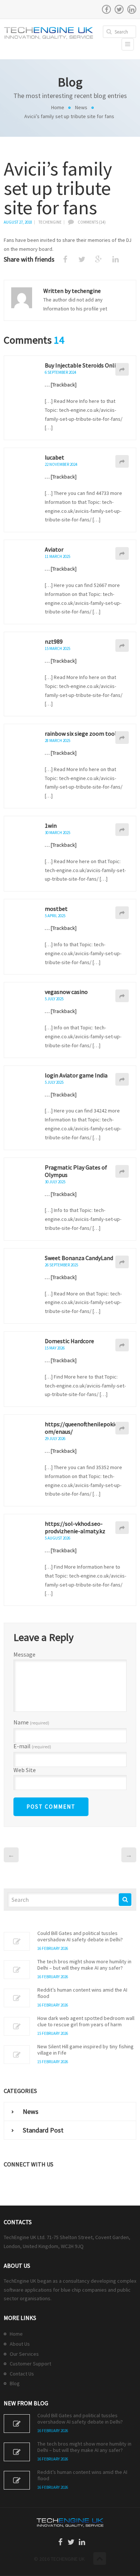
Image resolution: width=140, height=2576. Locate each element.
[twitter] (119, 9)
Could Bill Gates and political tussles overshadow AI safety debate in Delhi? (80, 1936)
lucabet (55, 457)
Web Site (25, 1770)
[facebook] (106, 9)
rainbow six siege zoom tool (81, 733)
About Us (20, 2344)
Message (24, 1654)
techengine (50, 222)
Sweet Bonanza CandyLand (79, 1258)
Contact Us (22, 2374)
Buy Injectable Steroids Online (83, 365)
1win (51, 825)
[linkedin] (132, 9)
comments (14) (92, 222)
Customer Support (30, 2364)
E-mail (32, 1746)
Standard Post (43, 2130)
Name (31, 1723)
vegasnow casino (66, 992)
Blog (15, 2383)
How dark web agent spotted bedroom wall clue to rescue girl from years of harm (86, 2021)
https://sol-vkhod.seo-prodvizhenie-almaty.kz (75, 1527)
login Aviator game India (76, 1075)
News (81, 107)
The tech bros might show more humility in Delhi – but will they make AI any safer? (84, 1965)
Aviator (54, 549)
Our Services (24, 2354)
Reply (122, 369)
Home (58, 107)
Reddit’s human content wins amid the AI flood (82, 1993)
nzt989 (54, 641)
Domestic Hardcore (69, 1341)
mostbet (56, 909)
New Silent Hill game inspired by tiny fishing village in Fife (85, 2050)
